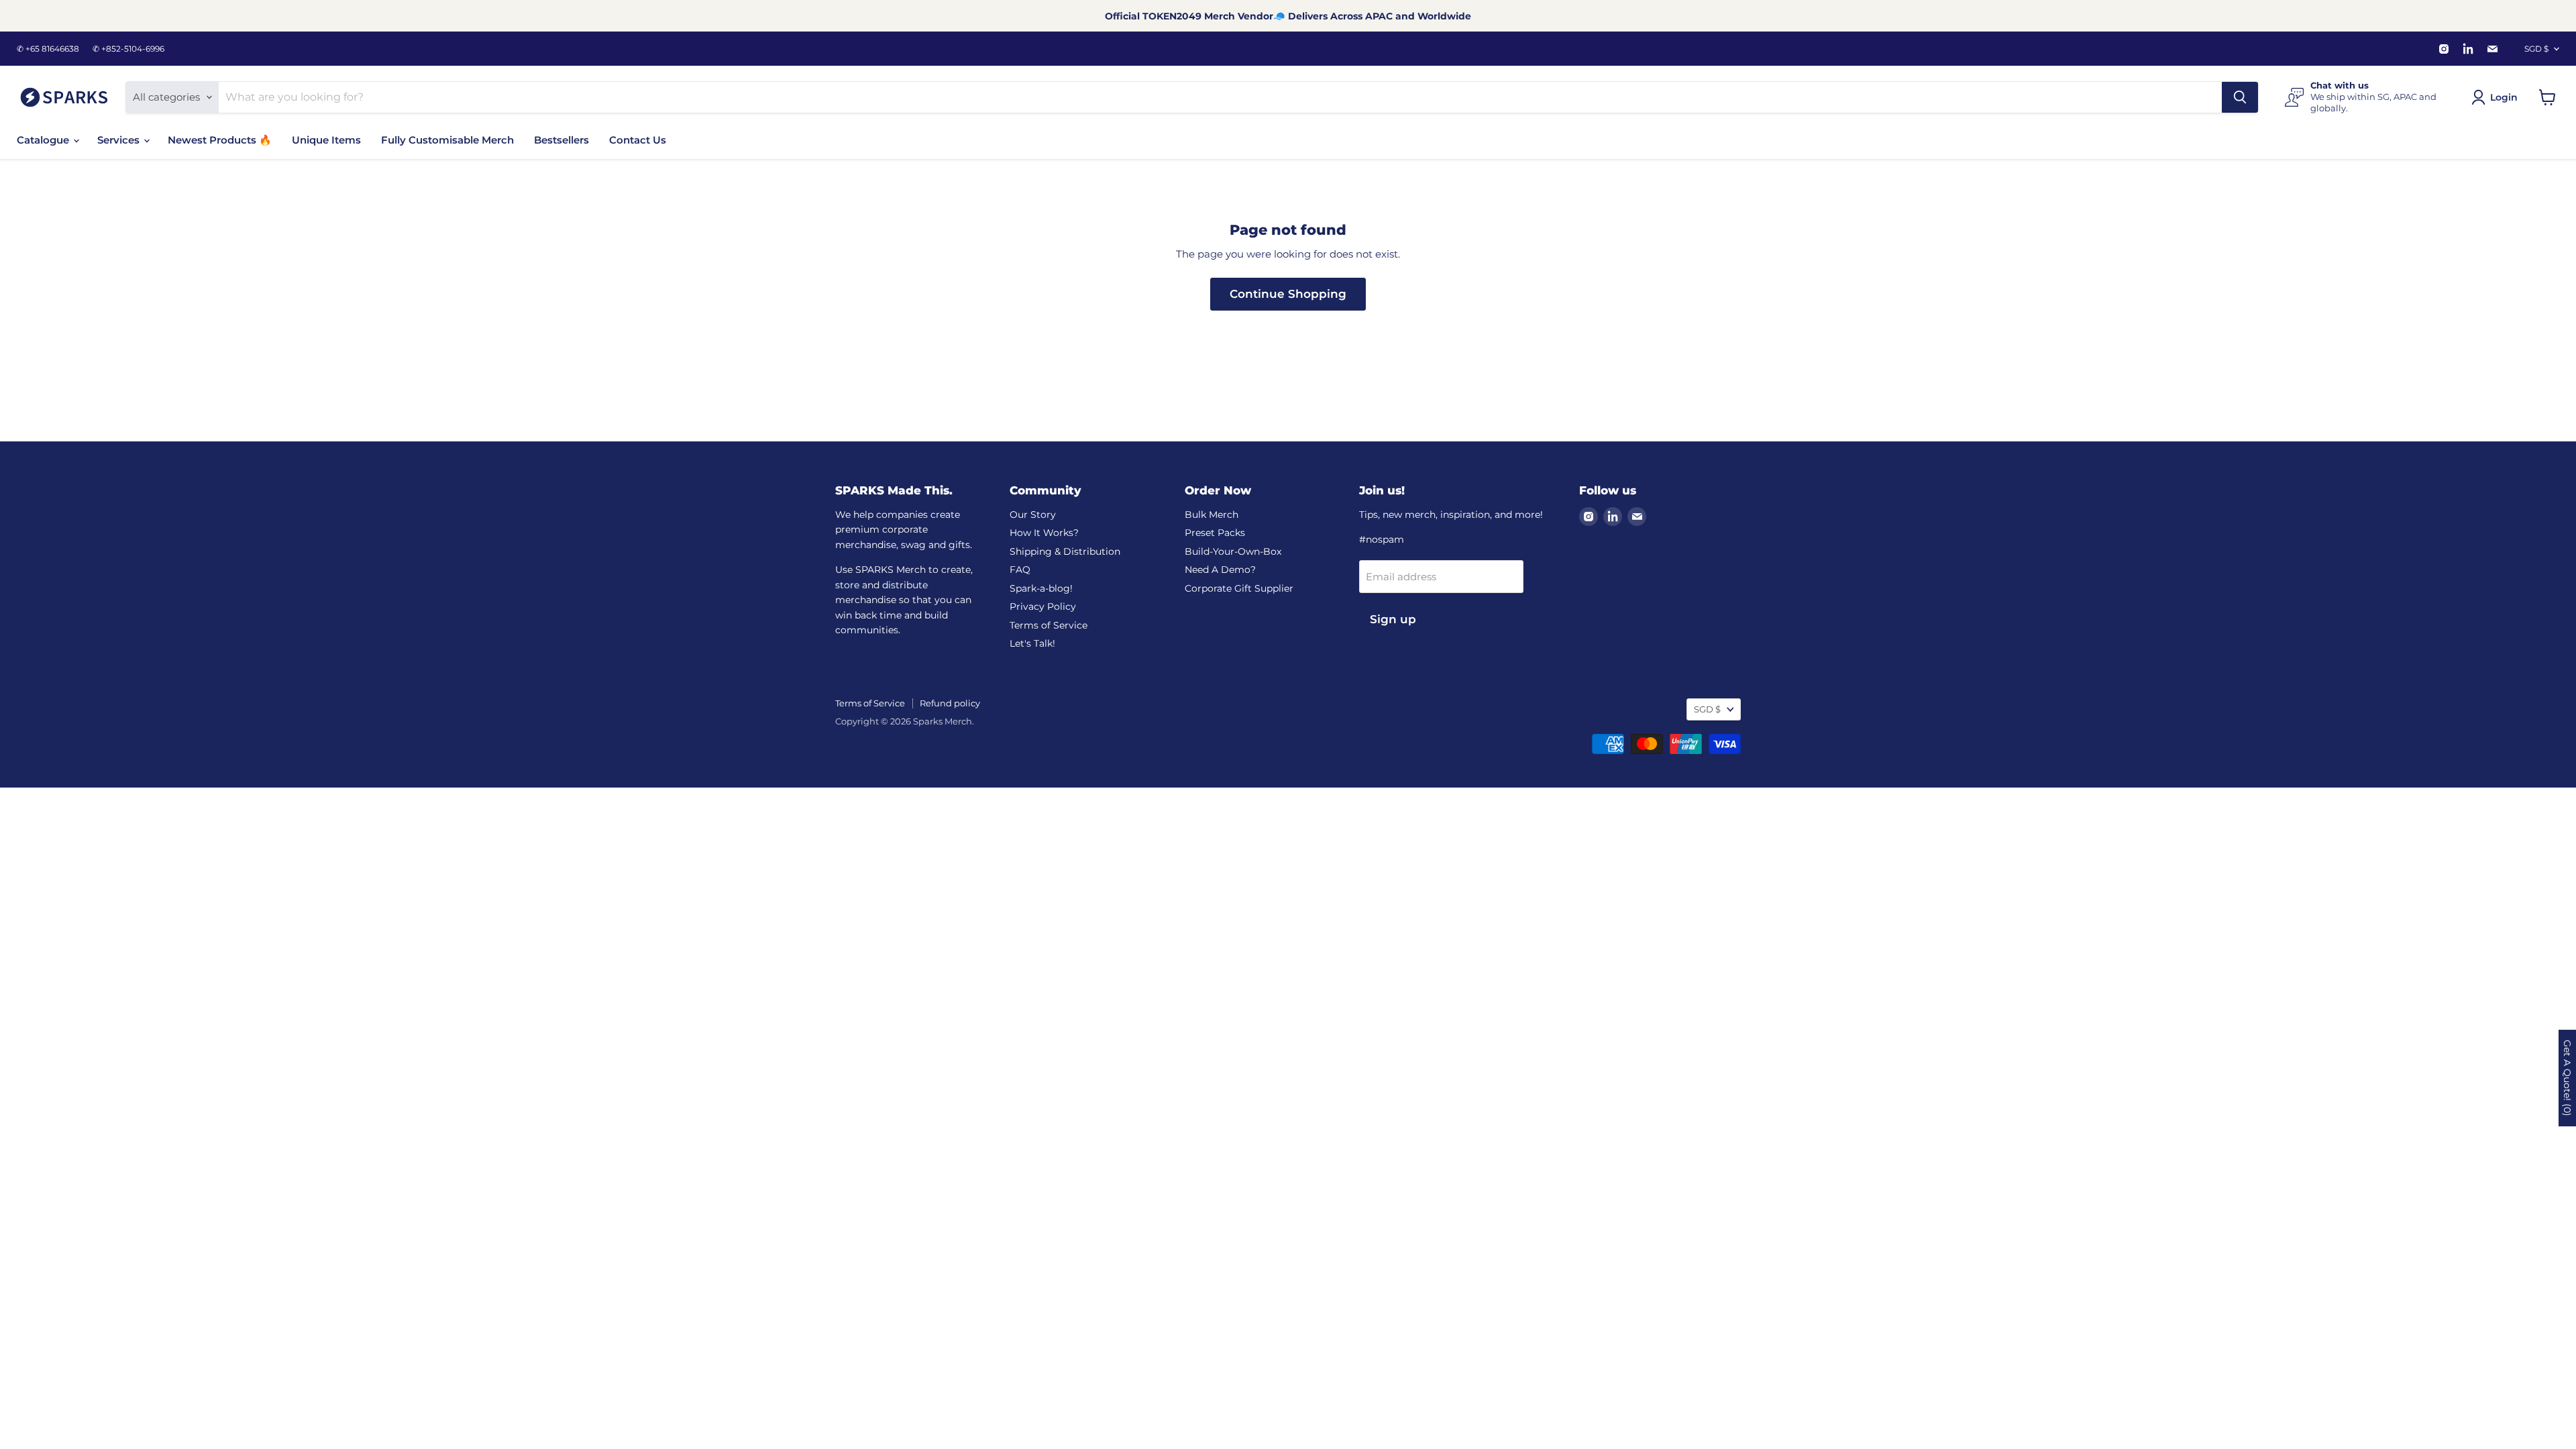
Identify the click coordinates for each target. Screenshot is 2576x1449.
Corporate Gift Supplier (1239, 588)
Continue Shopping (1288, 294)
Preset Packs (1215, 533)
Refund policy (950, 703)
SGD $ (2536, 49)
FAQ (1020, 570)
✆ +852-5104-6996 (128, 49)
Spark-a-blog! (1041, 588)
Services (120, 140)
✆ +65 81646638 (48, 49)
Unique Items (326, 140)
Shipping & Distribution (1065, 551)
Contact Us (638, 140)
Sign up (1393, 619)
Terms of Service (1049, 625)
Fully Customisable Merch (447, 140)
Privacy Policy (1043, 606)
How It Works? (1044, 533)
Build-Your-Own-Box (1233, 551)
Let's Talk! (1032, 643)
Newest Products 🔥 (220, 140)
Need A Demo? (1220, 570)
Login (2504, 97)
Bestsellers (561, 140)
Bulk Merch (1212, 515)
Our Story (1033, 515)
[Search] (2240, 97)
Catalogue (44, 140)
